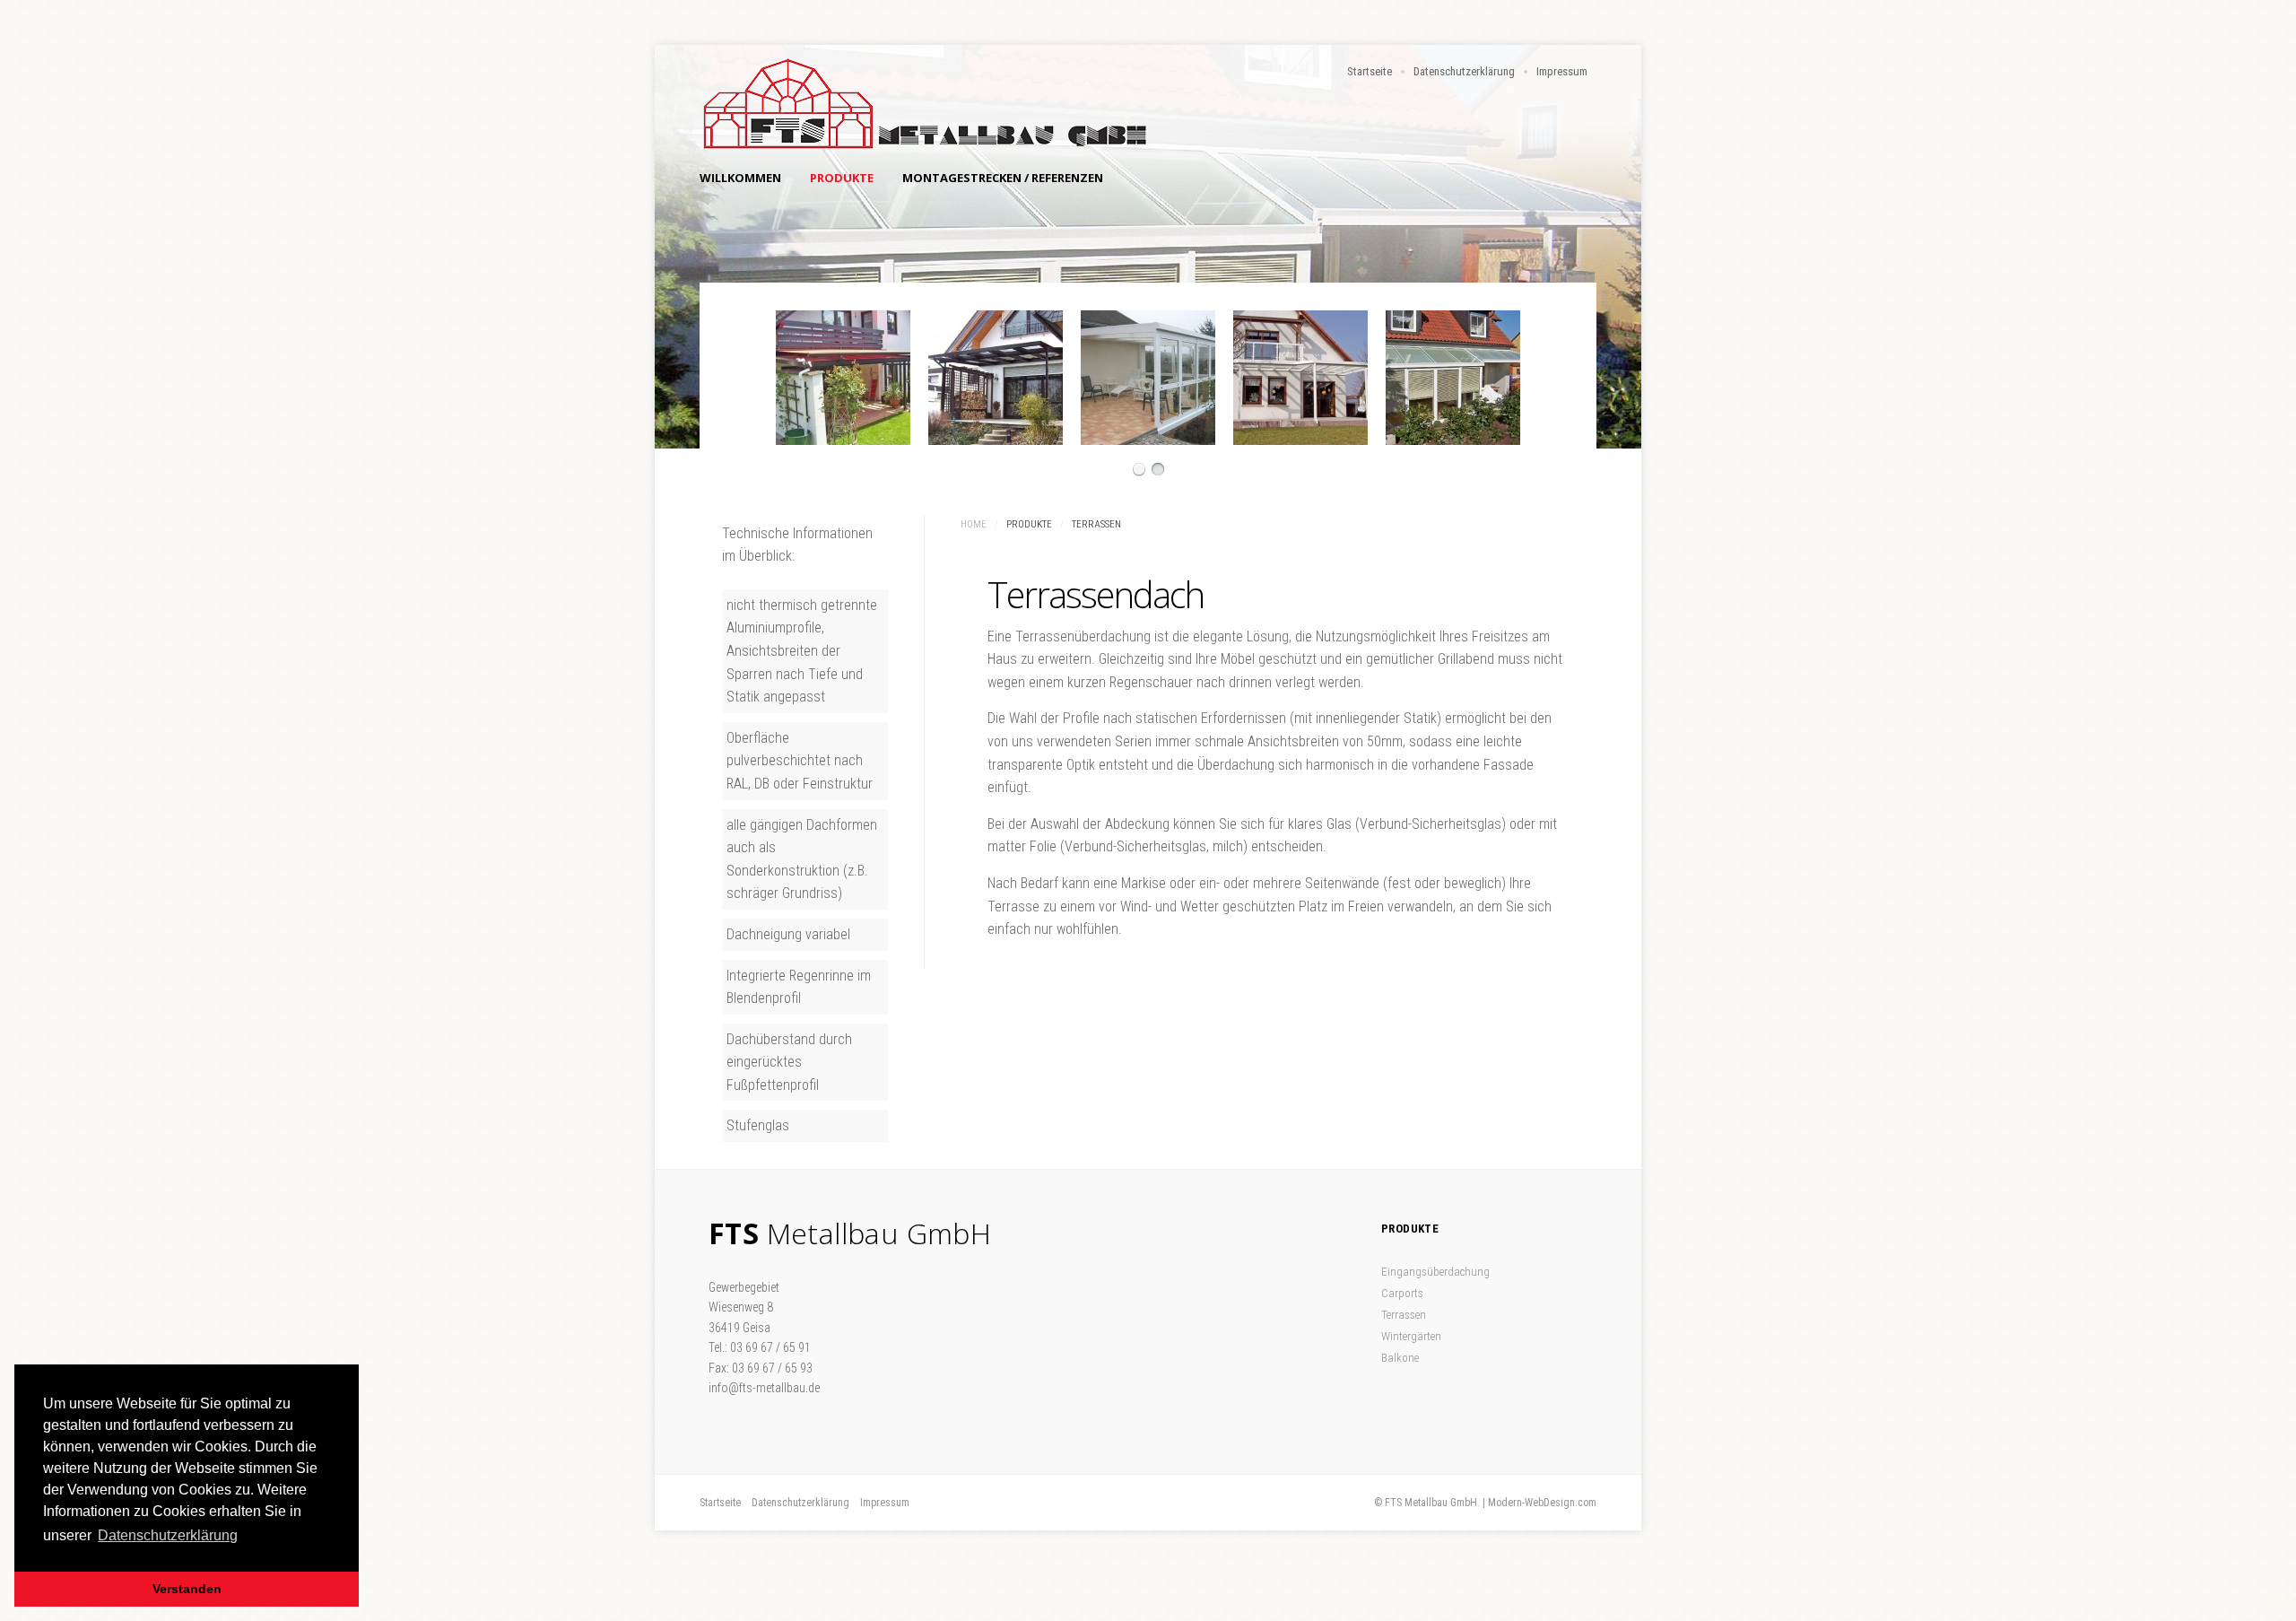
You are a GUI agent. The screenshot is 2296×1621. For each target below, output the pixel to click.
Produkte (842, 178)
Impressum (1562, 71)
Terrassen (1404, 1315)
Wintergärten (1411, 1336)
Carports (1402, 1293)
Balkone (1400, 1358)
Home (974, 524)
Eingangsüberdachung (1435, 1272)
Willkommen (740, 178)
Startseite (1370, 71)
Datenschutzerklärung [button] (168, 1535)
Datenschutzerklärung (1464, 71)
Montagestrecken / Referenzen (1003, 178)
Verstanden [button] (187, 1589)
